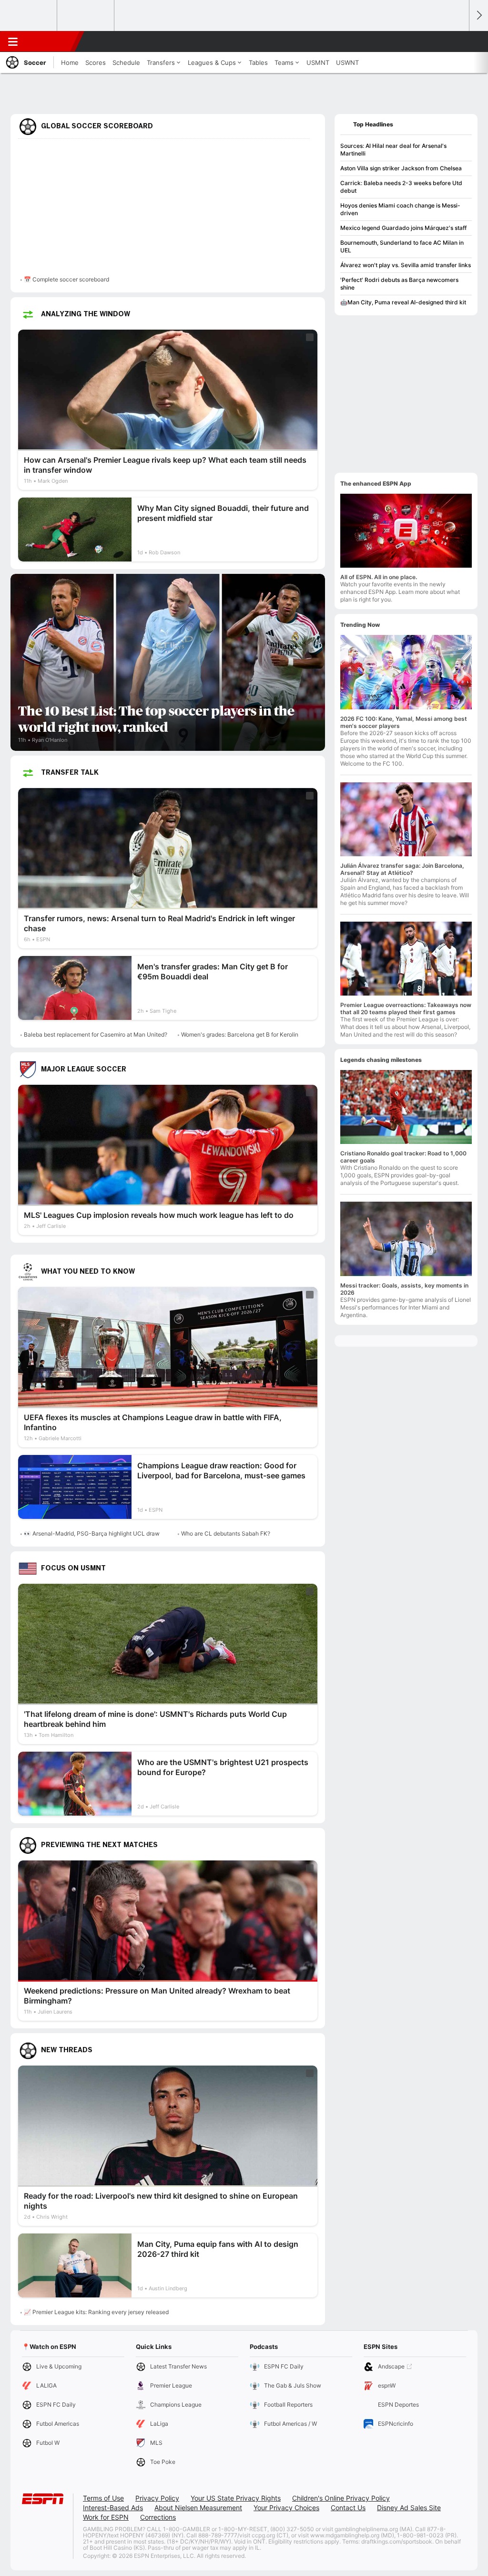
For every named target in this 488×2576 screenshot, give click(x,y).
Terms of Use (103, 2498)
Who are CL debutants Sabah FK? (226, 1533)
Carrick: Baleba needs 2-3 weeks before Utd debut (401, 187)
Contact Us (348, 2508)
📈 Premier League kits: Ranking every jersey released (96, 2312)
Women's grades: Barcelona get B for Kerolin (240, 1034)
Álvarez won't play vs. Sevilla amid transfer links (406, 265)
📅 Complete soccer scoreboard (66, 279)
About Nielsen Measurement (198, 2508)
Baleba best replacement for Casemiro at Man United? (96, 1034)
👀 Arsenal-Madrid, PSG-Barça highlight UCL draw (92, 1533)
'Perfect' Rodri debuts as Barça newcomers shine (399, 284)
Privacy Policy (157, 2498)
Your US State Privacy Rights (236, 2498)
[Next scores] (478, 16)
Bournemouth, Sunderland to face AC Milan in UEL (402, 246)
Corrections (158, 2517)
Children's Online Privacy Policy (341, 2498)
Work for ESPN (106, 2517)
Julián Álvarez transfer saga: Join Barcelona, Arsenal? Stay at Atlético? (402, 869)
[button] (457, 42)
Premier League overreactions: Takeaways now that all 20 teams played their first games (406, 1008)
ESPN (51, 42)
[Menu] (13, 42)
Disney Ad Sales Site (409, 2508)
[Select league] (29, 16)
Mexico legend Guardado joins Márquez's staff (403, 228)
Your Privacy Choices (286, 2508)
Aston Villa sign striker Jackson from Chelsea (401, 168)
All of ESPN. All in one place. (379, 577)
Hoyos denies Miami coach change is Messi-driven (400, 209)
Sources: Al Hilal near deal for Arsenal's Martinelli (393, 150)
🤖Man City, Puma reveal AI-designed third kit (403, 302)
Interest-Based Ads (113, 2508)
